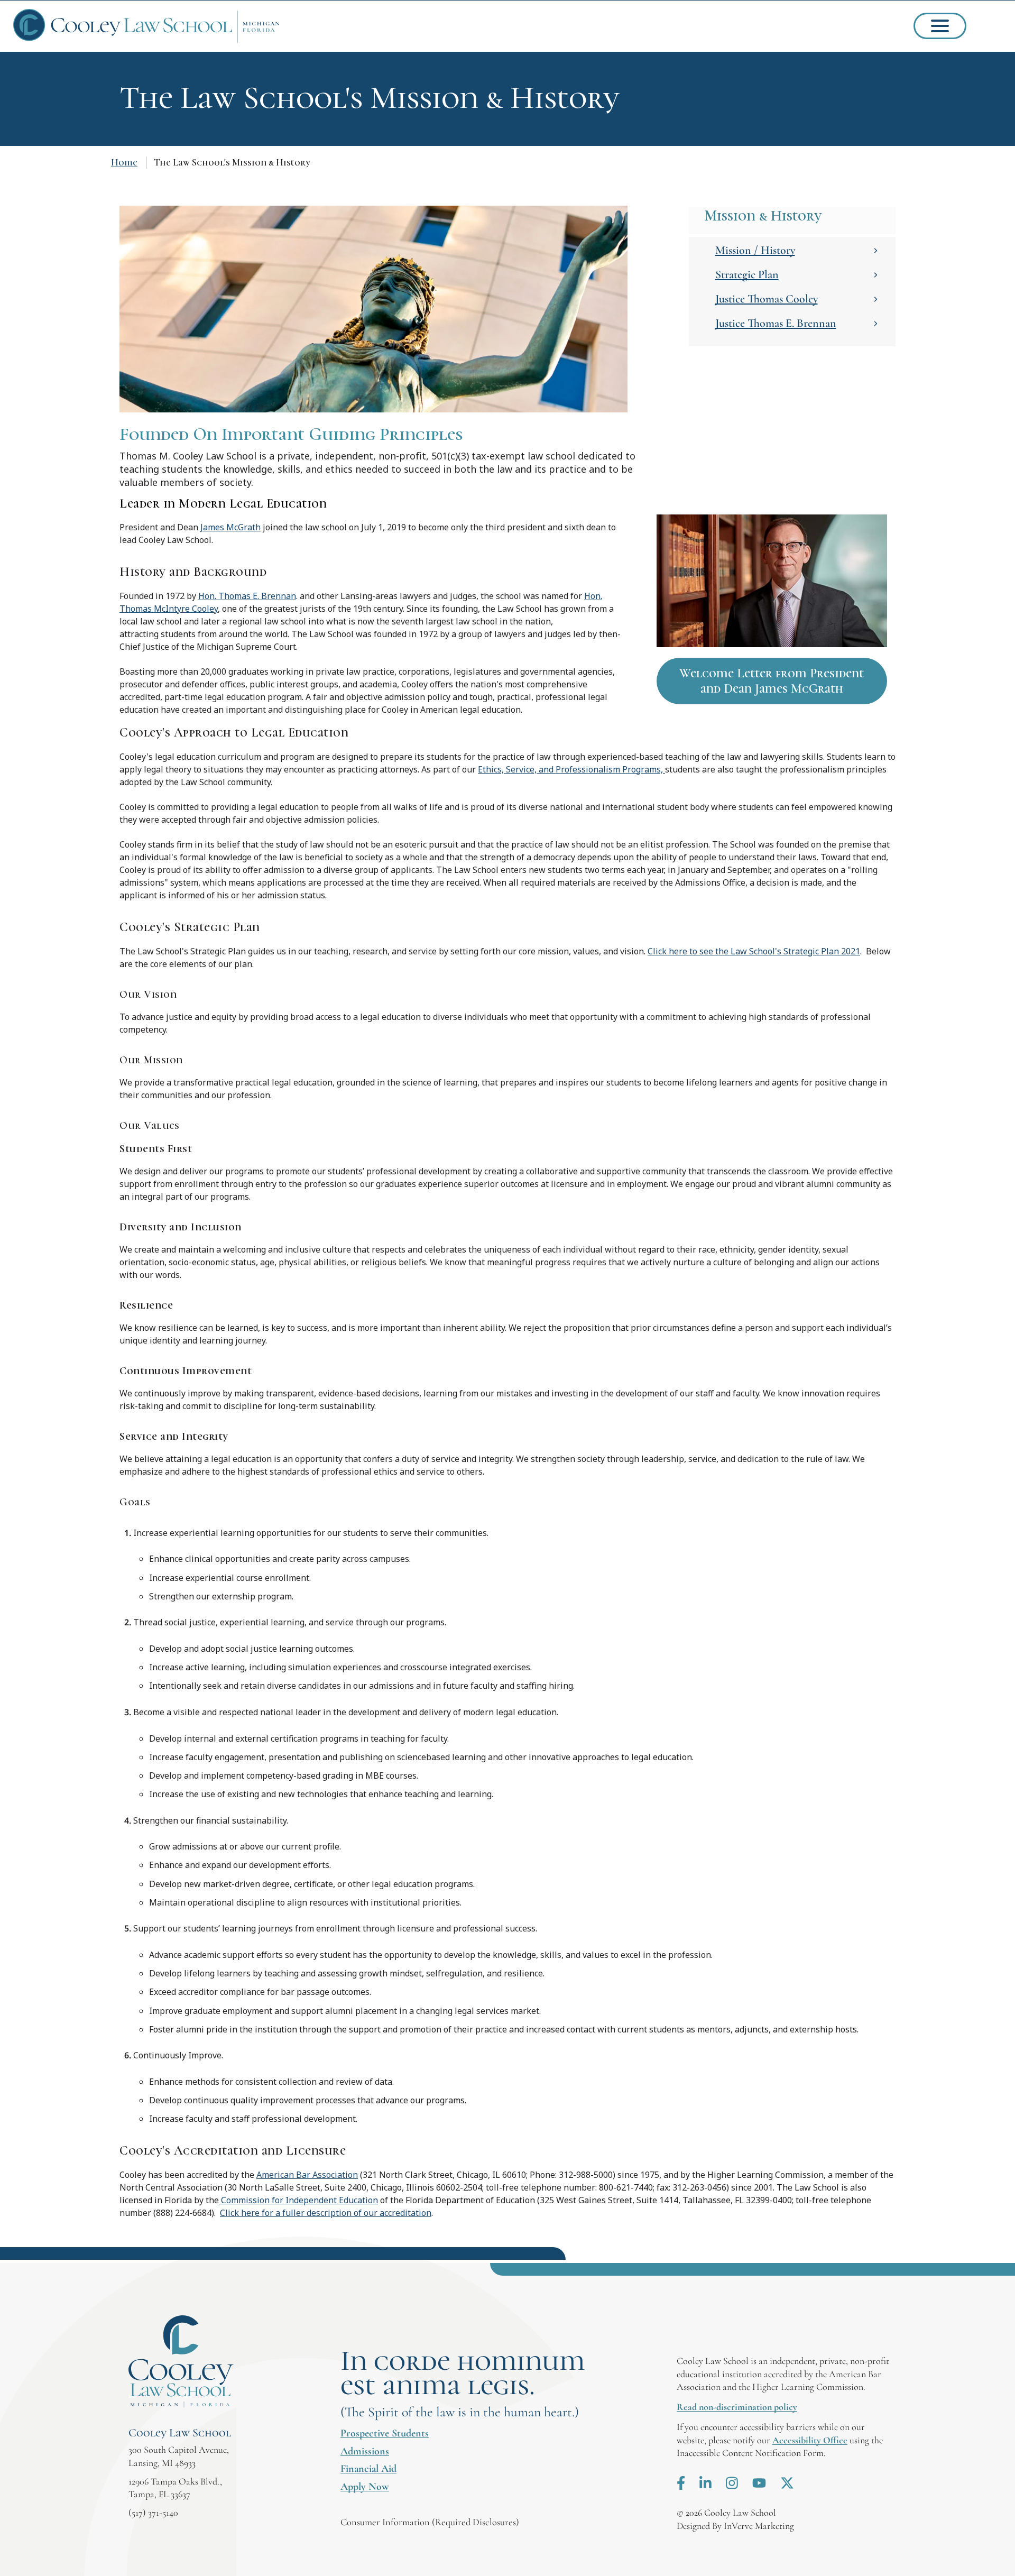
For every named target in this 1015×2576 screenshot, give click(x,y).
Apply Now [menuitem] (365, 2487)
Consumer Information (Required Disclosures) (430, 2522)
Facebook (681, 2483)
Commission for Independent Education (298, 2200)
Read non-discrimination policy (737, 2407)
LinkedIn (705, 2483)
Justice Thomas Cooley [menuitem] (767, 299)
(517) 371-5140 (153, 2513)
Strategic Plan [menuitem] (747, 274)
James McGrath (230, 527)
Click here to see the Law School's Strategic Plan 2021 (754, 951)
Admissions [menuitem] (365, 2451)
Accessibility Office (810, 2440)
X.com (787, 2483)
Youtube (759, 2483)
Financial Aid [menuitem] (368, 2469)
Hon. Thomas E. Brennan (247, 596)
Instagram (732, 2483)
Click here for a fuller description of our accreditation (326, 2213)
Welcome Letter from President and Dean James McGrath (772, 681)
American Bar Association (307, 2175)
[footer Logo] (181, 2362)
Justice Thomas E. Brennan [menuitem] (776, 323)
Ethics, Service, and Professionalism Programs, (571, 769)
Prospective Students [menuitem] (385, 2433)
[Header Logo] (146, 26)
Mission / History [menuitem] (755, 250)
